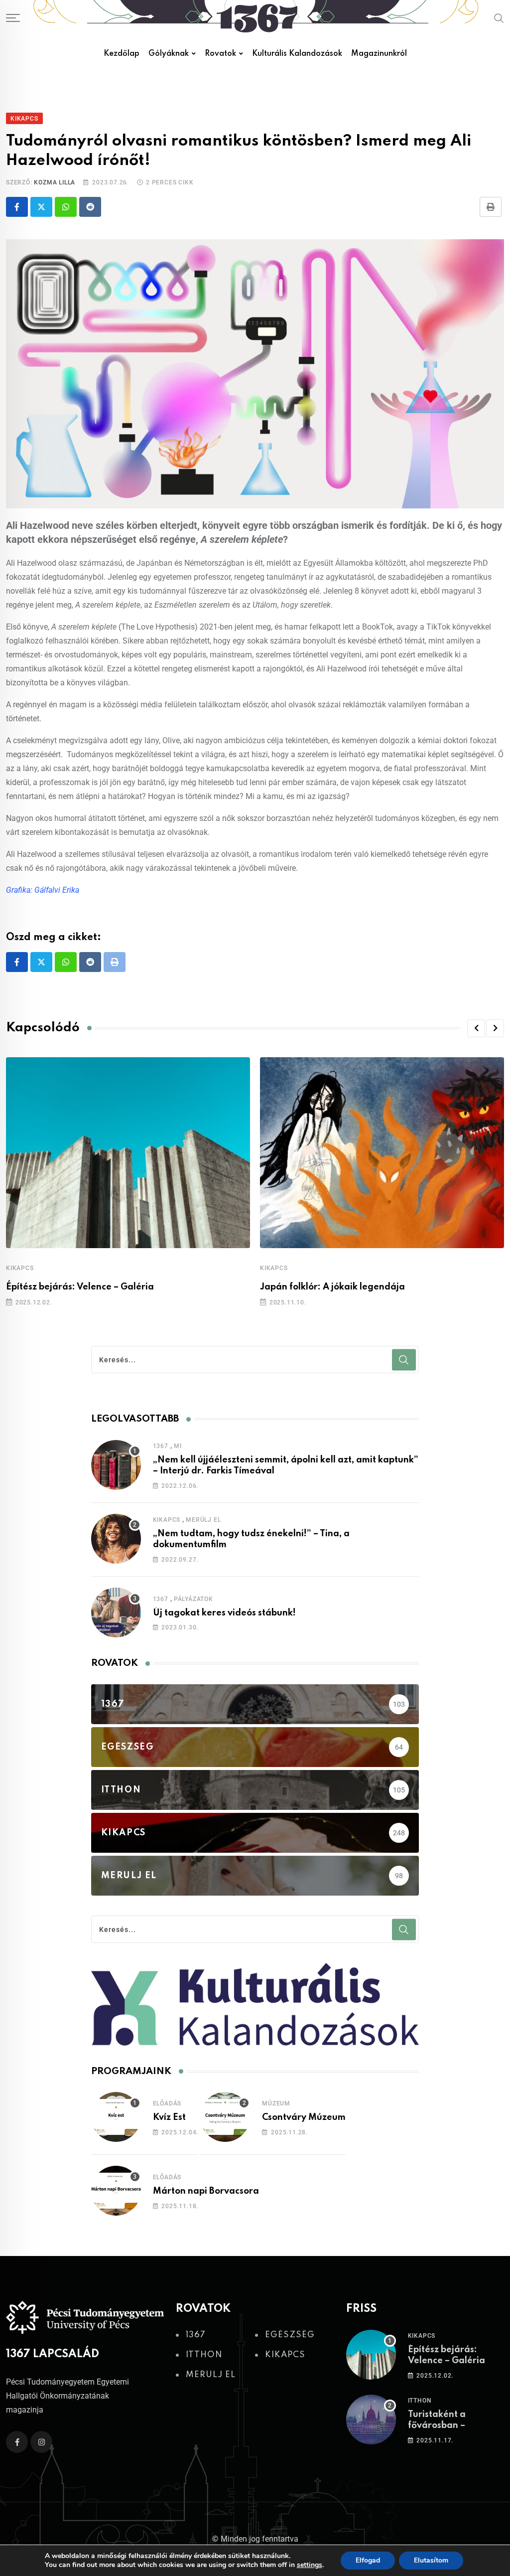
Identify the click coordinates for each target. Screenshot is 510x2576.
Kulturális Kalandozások (297, 54)
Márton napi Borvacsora (206, 2191)
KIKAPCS (20, 1268)
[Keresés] (499, 18)
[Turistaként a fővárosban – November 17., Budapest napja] (371, 2419)
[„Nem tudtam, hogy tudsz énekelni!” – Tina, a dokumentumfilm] (116, 1539)
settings (310, 2565)
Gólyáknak (169, 54)
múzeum (276, 2103)
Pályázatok (193, 1599)
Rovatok (220, 54)
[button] (476, 1028)
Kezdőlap (122, 54)
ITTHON (420, 2401)
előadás (167, 2103)
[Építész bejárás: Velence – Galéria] (371, 2355)
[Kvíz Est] (116, 2117)
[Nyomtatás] (491, 207)
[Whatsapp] (66, 207)
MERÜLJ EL (203, 1520)
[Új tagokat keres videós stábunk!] (116, 1612)
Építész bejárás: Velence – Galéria (80, 1287)
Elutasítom (431, 2560)
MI (178, 1446)
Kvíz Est (169, 2117)
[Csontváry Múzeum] (225, 2117)
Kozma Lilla (55, 182)
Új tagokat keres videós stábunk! (224, 1613)
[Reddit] (90, 207)
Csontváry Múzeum (304, 2117)
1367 (161, 1446)
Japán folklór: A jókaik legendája (332, 1287)
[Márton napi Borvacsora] (116, 2191)
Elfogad (368, 2560)
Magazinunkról (379, 54)
